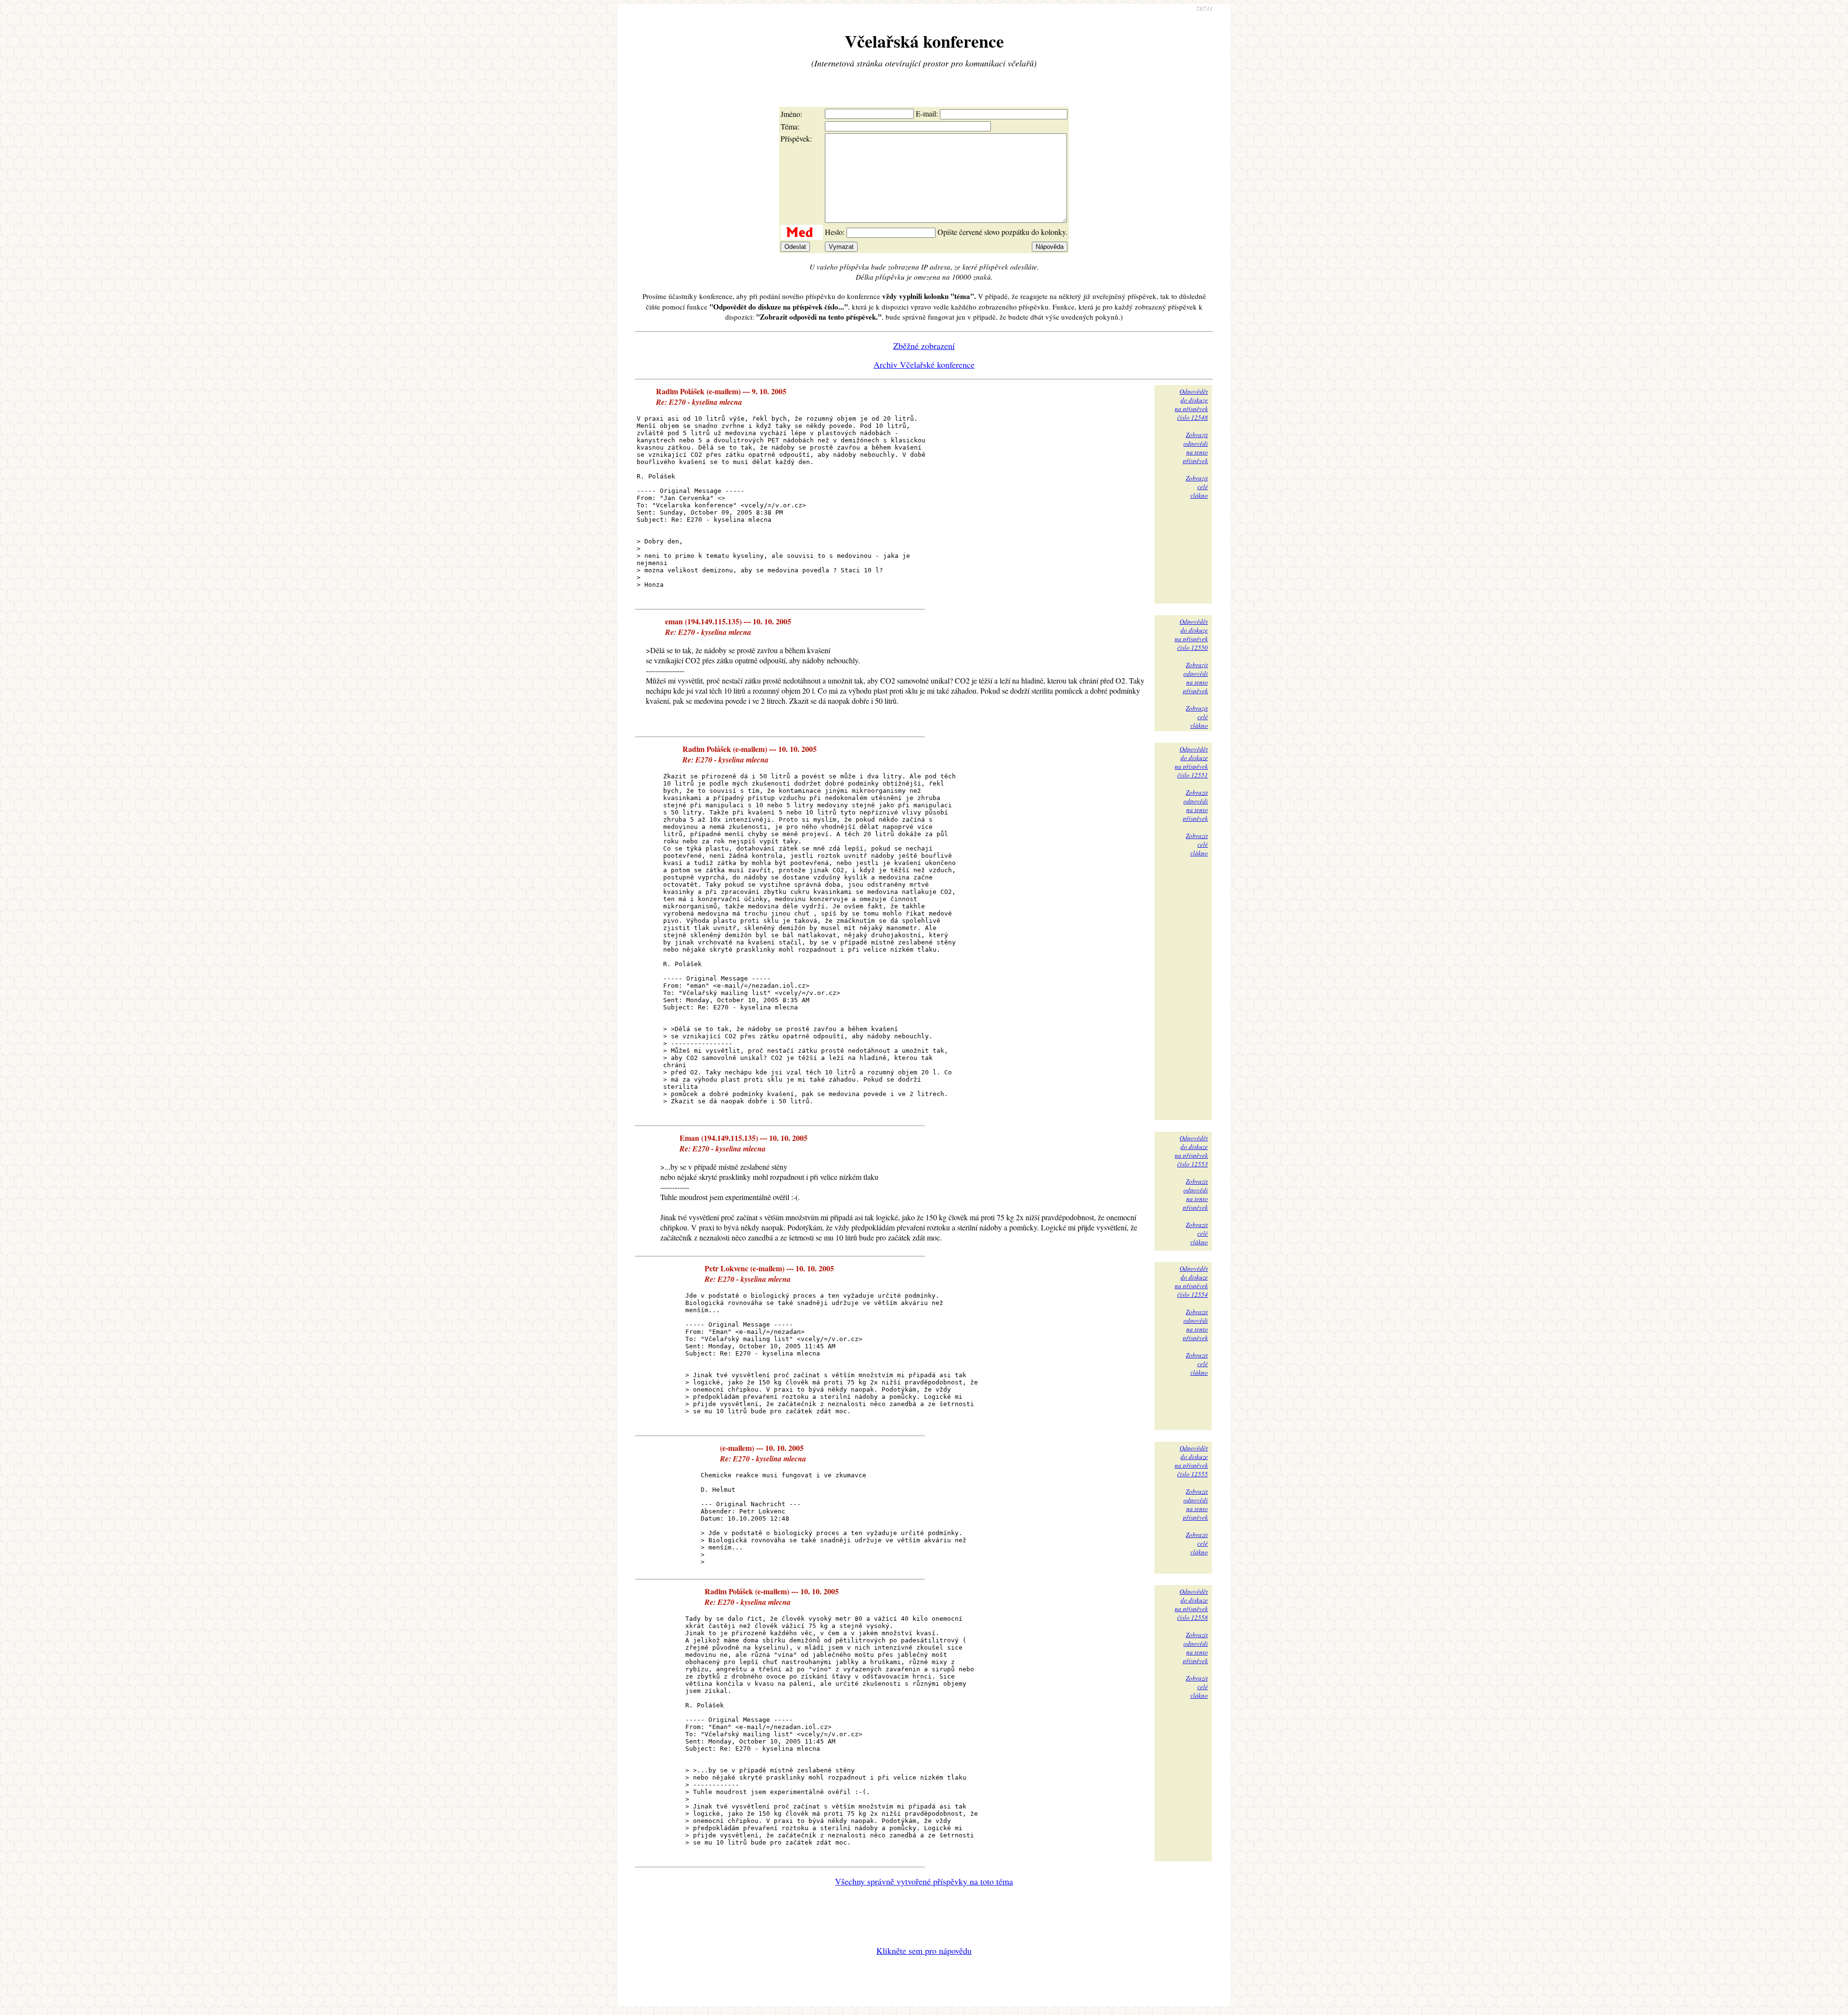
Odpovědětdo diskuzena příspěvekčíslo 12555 (1191, 1461)
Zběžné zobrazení (924, 346)
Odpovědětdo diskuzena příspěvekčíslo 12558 (1191, 1604)
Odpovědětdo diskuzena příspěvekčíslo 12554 (1191, 1281)
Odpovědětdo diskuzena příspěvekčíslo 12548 (1191, 404)
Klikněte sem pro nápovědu (924, 1950)
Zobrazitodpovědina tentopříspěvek (1195, 448)
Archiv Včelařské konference (924, 364)
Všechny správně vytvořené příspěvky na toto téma (924, 1881)
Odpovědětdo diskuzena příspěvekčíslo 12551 (1191, 762)
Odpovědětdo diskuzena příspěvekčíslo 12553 (1191, 1151)
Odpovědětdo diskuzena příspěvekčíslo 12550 (1191, 634)
